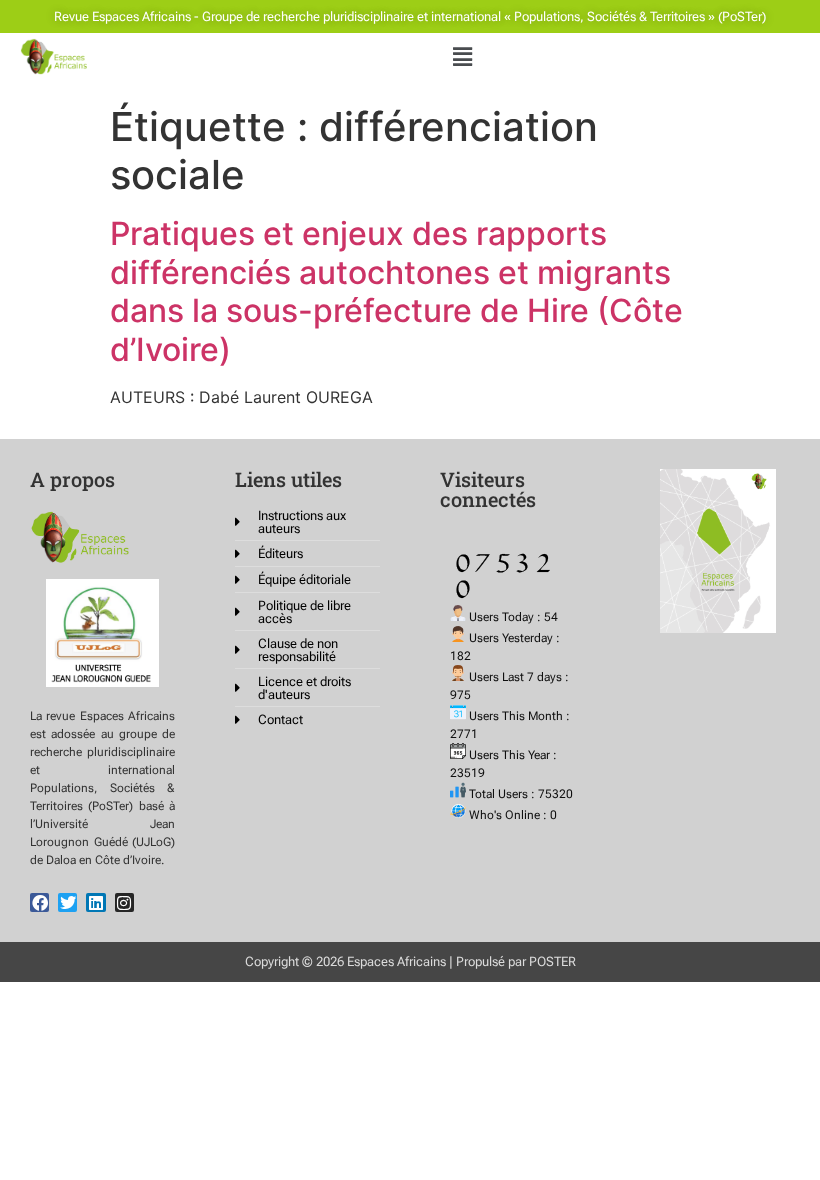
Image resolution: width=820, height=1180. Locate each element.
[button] (463, 56)
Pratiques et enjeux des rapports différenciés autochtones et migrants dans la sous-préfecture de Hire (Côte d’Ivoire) (396, 291)
